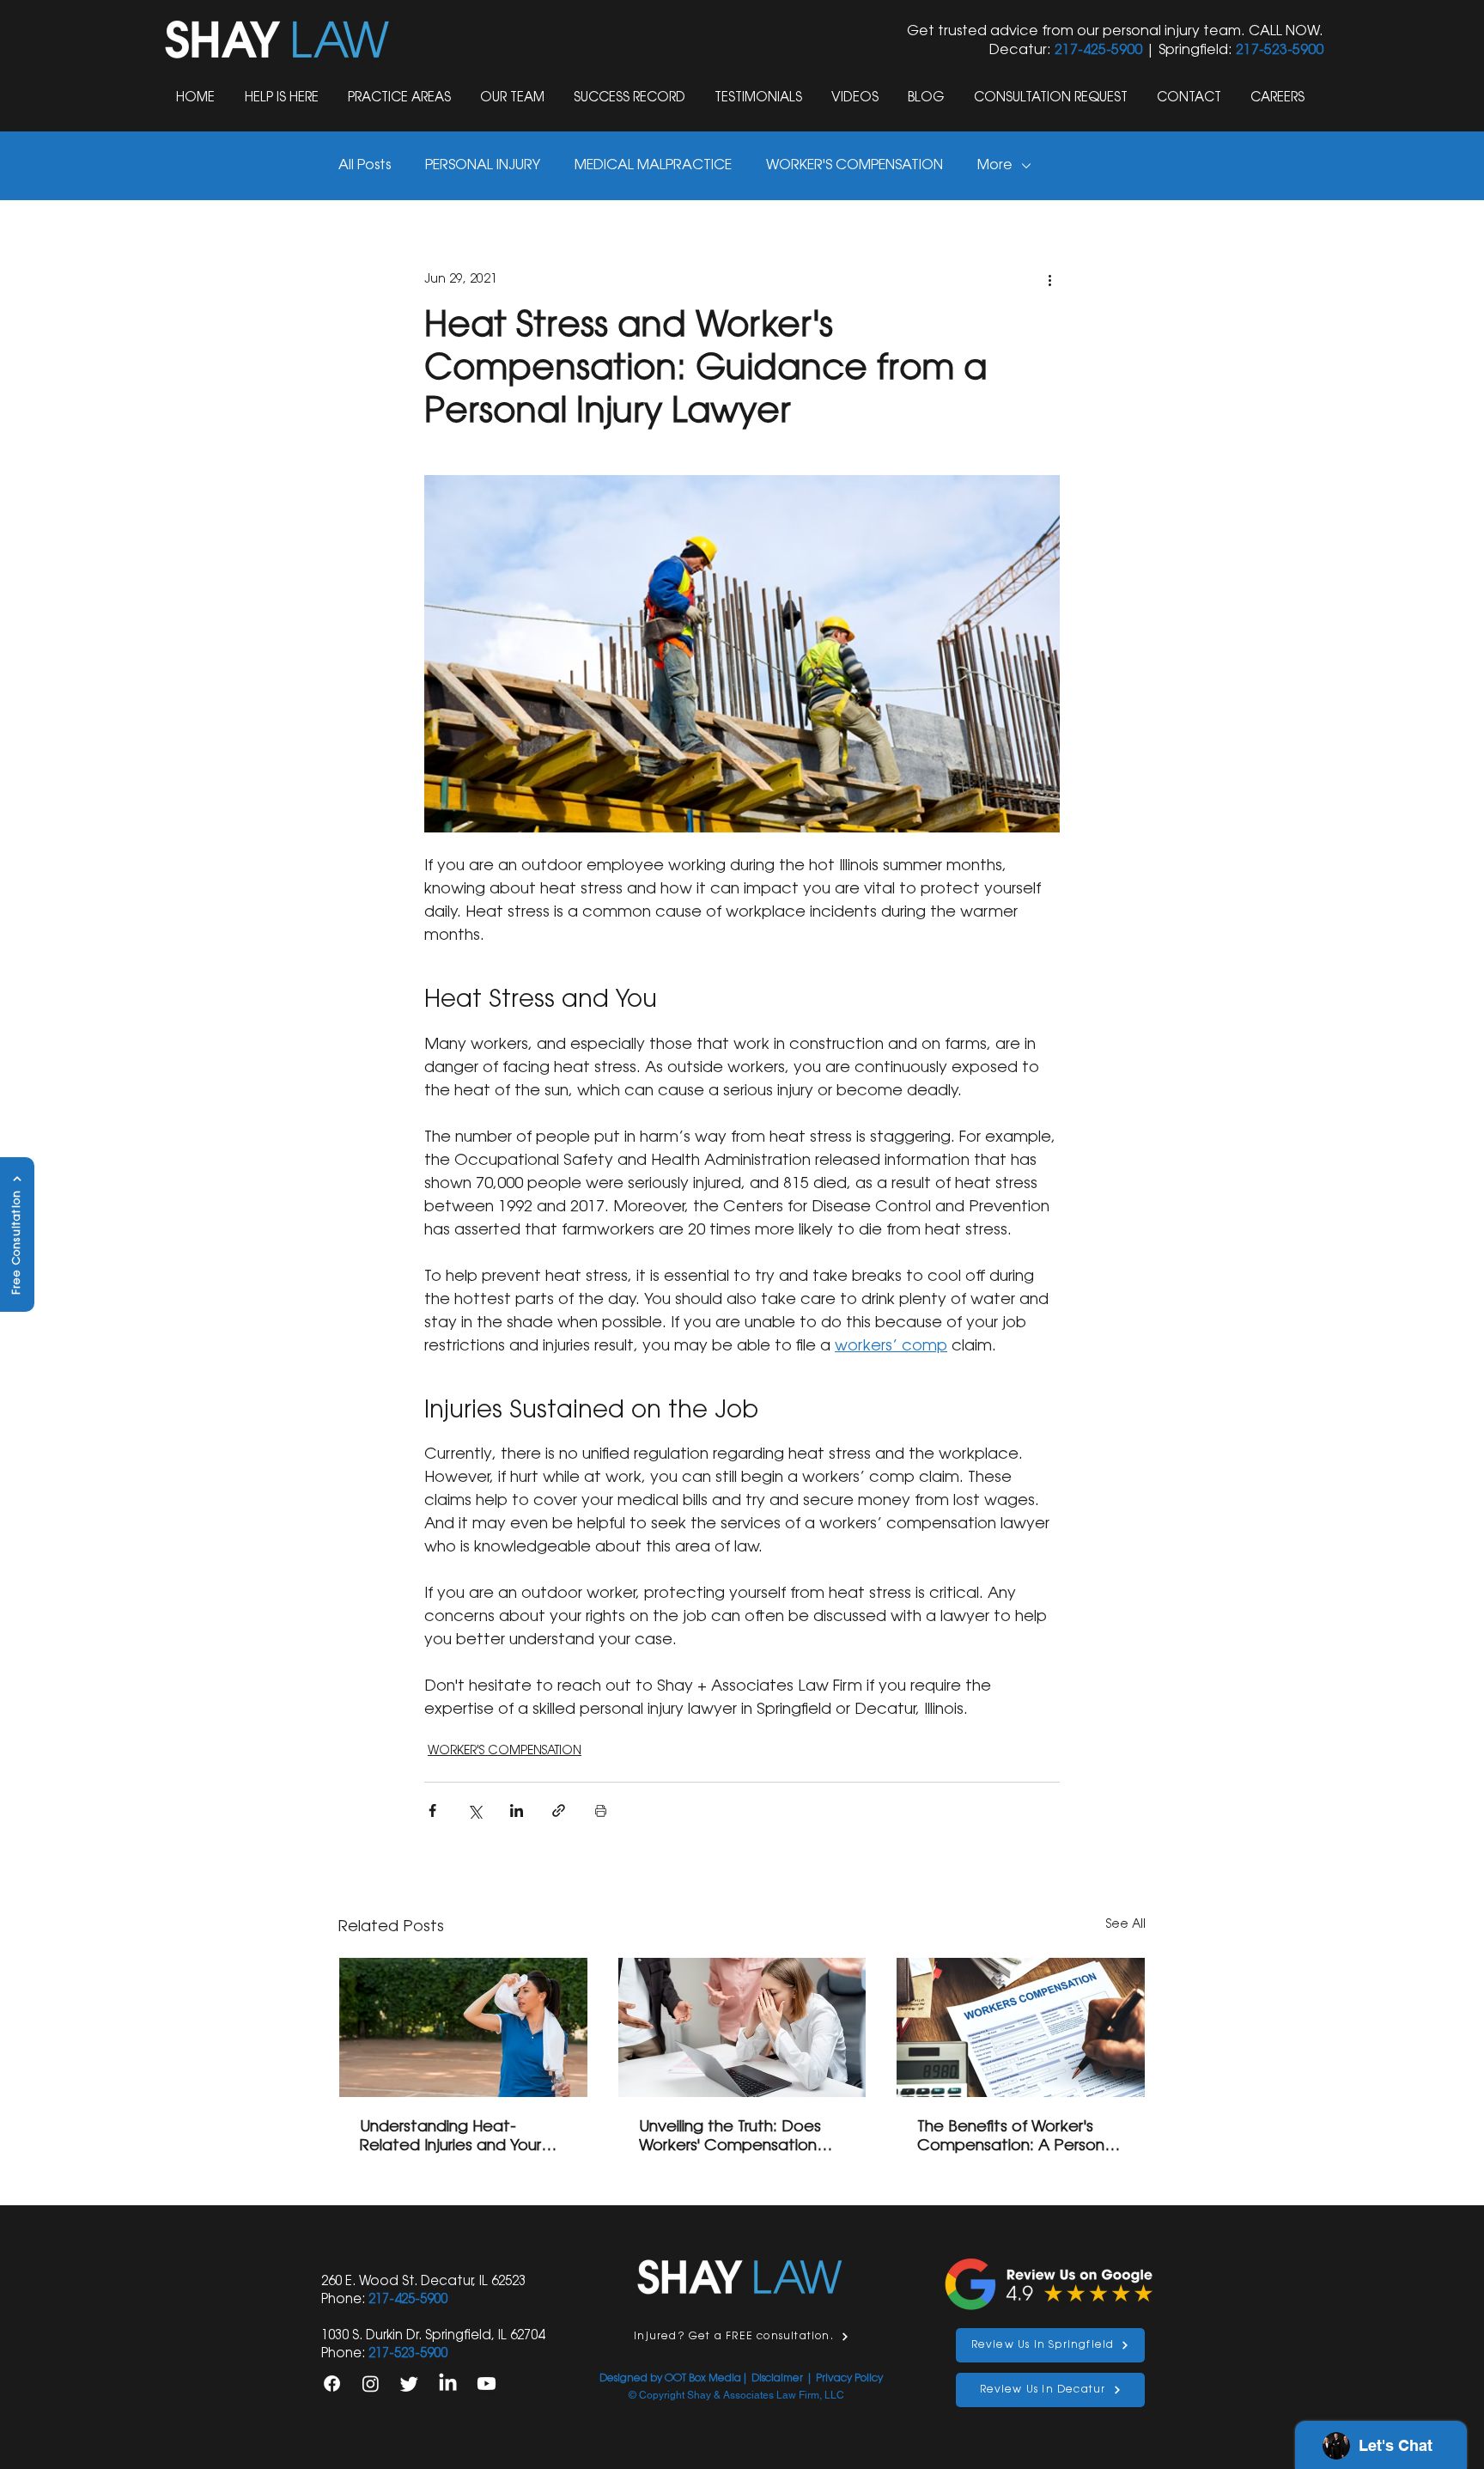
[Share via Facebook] (432, 1811)
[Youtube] (487, 2384)
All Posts (365, 166)
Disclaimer (777, 2379)
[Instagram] (371, 2384)
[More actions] (1049, 280)
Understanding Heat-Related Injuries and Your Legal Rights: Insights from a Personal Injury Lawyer (463, 2138)
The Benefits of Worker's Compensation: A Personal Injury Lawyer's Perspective (1018, 2138)
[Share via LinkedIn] (517, 1811)
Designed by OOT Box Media (670, 2379)
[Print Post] (601, 1811)
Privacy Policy (849, 2379)
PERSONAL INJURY (483, 166)
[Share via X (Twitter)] (474, 1811)
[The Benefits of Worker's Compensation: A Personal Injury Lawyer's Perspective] (1021, 2027)
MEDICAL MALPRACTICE (653, 166)
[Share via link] (559, 1811)
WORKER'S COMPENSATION (855, 166)
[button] (401, 98)
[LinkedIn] (448, 2384)
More (995, 166)
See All (1126, 1925)
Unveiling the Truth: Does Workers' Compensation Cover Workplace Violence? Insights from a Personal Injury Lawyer (732, 2138)
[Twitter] (409, 2384)
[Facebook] (332, 2384)
